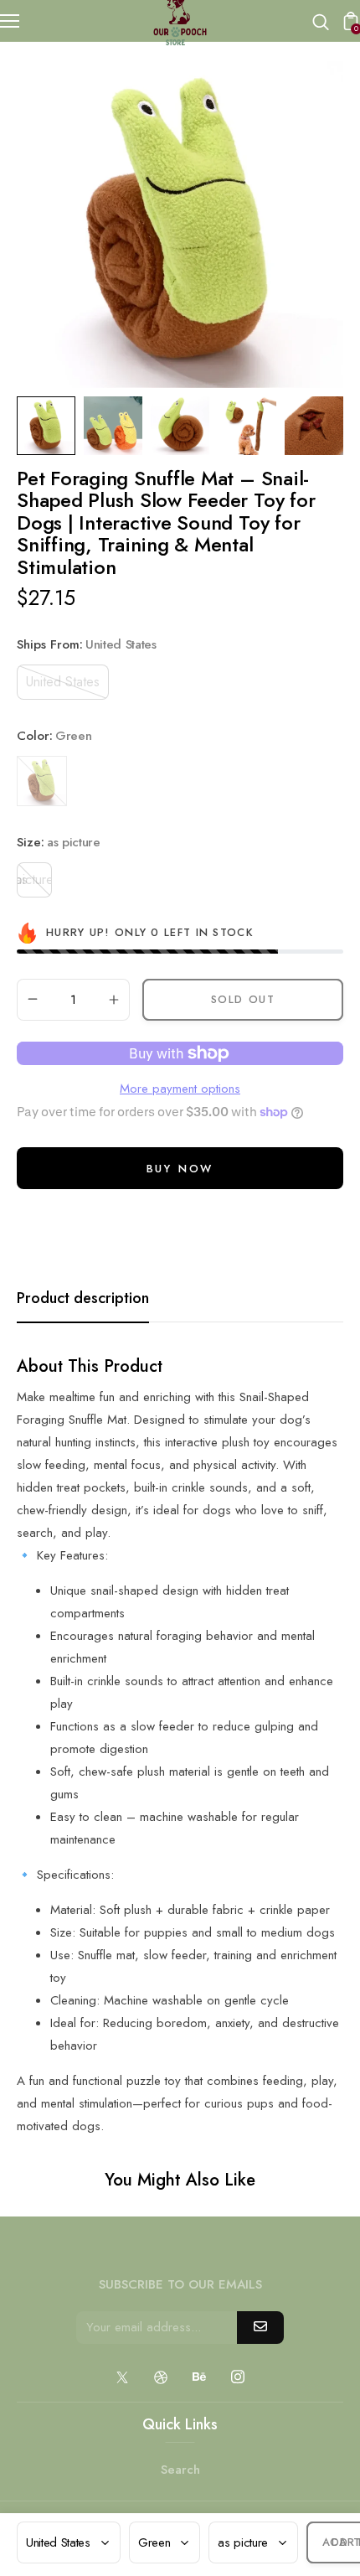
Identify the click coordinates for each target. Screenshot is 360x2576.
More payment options (180, 1089)
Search (180, 2470)
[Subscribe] (260, 2328)
